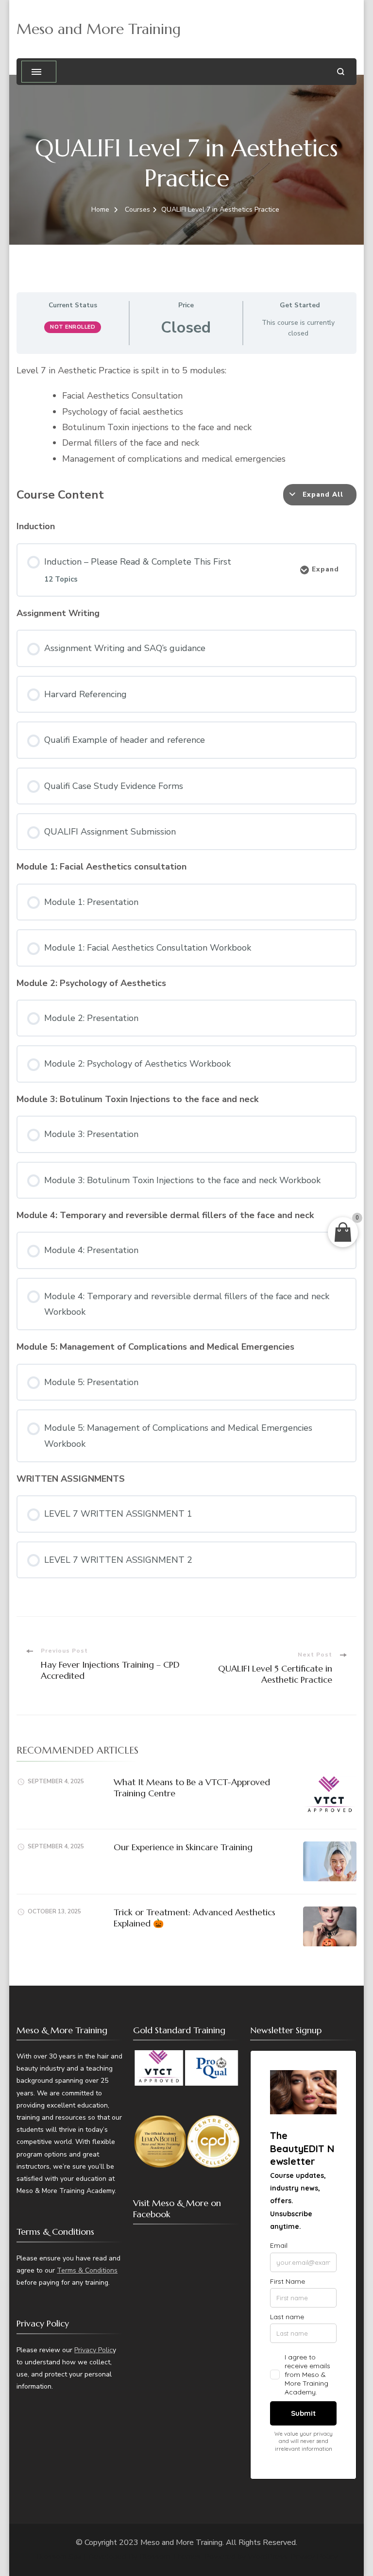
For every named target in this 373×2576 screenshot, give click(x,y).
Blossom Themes (170, 2557)
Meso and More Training (99, 29)
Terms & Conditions (87, 2270)
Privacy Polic (93, 2350)
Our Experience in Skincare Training (183, 1847)
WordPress (267, 2557)
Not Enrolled (73, 327)
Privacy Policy (314, 2557)
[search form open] (341, 72)
